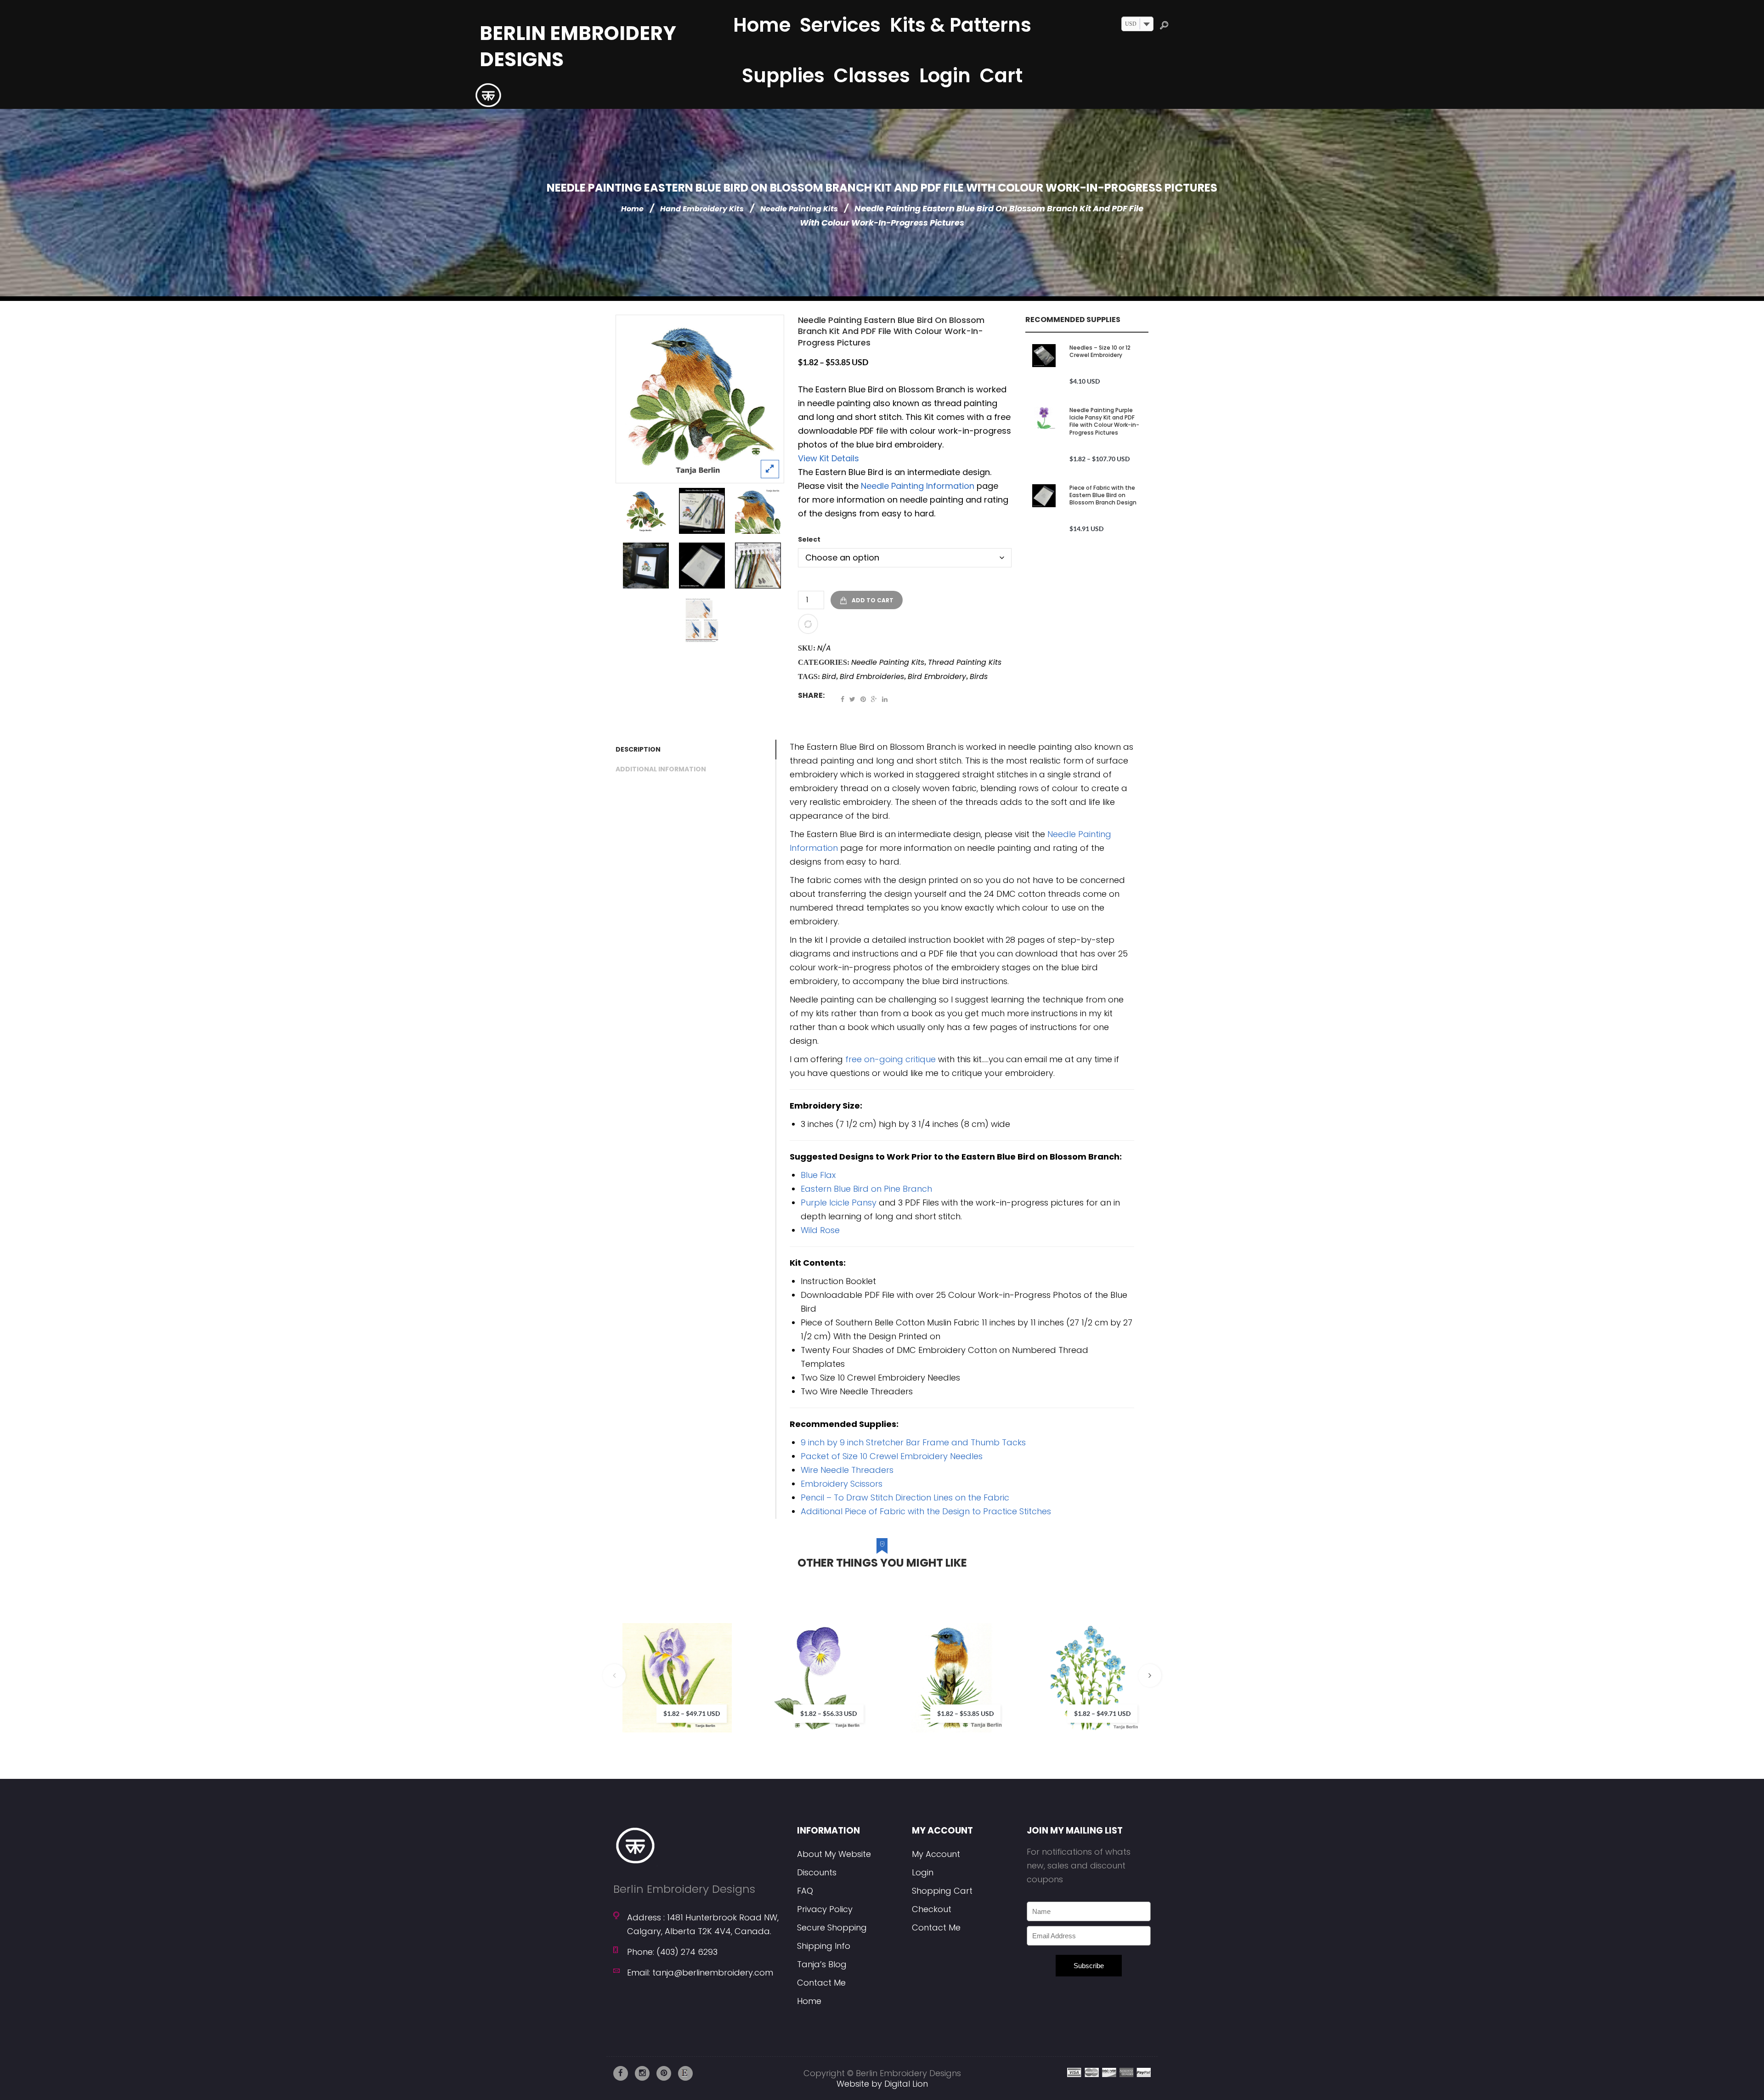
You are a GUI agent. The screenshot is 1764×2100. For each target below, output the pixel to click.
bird (829, 676)
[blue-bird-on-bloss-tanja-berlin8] (758, 566)
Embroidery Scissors (842, 1484)
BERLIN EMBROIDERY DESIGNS (578, 46)
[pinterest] (664, 2073)
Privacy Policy (825, 1909)
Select (809, 539)
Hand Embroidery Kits (702, 209)
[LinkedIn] (885, 699)
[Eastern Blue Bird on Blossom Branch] (700, 399)
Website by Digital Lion (882, 2084)
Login (923, 1872)
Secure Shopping (832, 1927)
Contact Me (821, 1983)
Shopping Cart (942, 1891)
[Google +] (874, 699)
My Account (936, 1854)
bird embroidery (937, 676)
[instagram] (642, 2073)
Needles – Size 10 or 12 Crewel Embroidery (1100, 351)
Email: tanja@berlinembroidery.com (700, 1973)
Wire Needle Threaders (847, 1470)
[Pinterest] (863, 699)
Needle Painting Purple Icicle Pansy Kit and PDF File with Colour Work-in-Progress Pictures (1104, 421)
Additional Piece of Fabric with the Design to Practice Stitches (926, 1511)
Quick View (750, 1701)
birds (979, 676)
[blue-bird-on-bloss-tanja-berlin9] (702, 511)
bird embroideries (872, 676)
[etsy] (685, 2073)
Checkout (932, 1909)
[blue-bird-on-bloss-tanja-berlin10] (702, 566)
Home (632, 209)
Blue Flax (818, 1175)
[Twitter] (852, 699)
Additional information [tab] (661, 769)
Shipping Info (824, 1946)
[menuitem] (762, 25)
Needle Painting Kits (799, 209)
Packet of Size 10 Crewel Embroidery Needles (892, 1456)
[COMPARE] (808, 624)
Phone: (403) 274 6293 (672, 1952)
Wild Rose (820, 1230)
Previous (614, 1675)
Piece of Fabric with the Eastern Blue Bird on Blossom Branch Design (1103, 495)
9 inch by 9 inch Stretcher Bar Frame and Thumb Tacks (913, 1442)
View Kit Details (828, 458)
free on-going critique (890, 1059)
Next (1150, 1675)
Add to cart (873, 600)
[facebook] (621, 2073)
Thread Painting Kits (965, 662)
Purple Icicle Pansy (839, 1203)
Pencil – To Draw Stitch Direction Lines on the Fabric (905, 1497)
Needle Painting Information (918, 486)
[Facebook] (842, 699)
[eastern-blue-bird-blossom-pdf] (702, 620)
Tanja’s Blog (822, 1964)
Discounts (817, 1872)
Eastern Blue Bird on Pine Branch (866, 1189)
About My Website (834, 1854)
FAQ (805, 1891)
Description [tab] (638, 749)
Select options (722, 1663)
